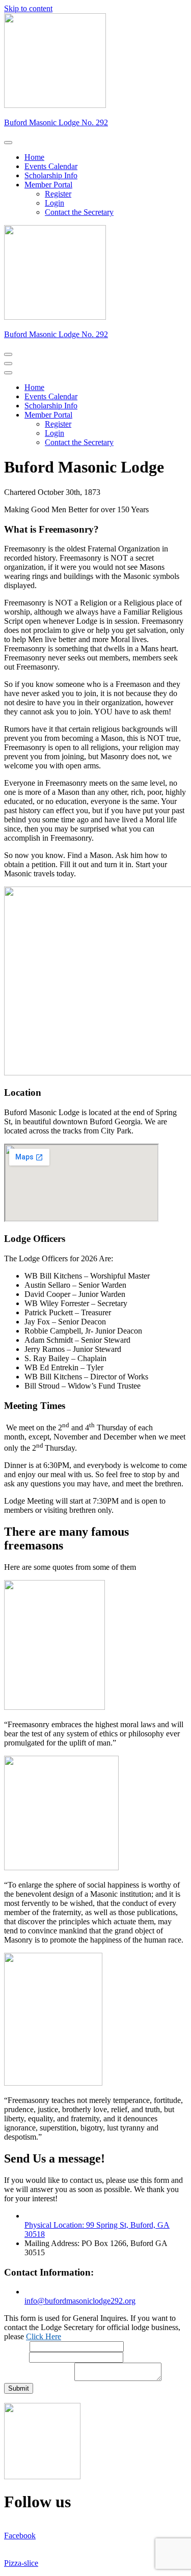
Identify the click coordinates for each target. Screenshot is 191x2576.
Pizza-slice (21, 2563)
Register (58, 194)
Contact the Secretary (79, 212)
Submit (19, 2388)
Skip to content (28, 8)
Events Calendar (51, 166)
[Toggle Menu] (8, 143)
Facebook (20, 2536)
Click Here (44, 2336)
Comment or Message (39, 2378)
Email (17, 2357)
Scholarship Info (51, 175)
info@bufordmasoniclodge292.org (80, 2301)
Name (17, 2346)
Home (34, 157)
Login (54, 203)
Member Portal (48, 185)
